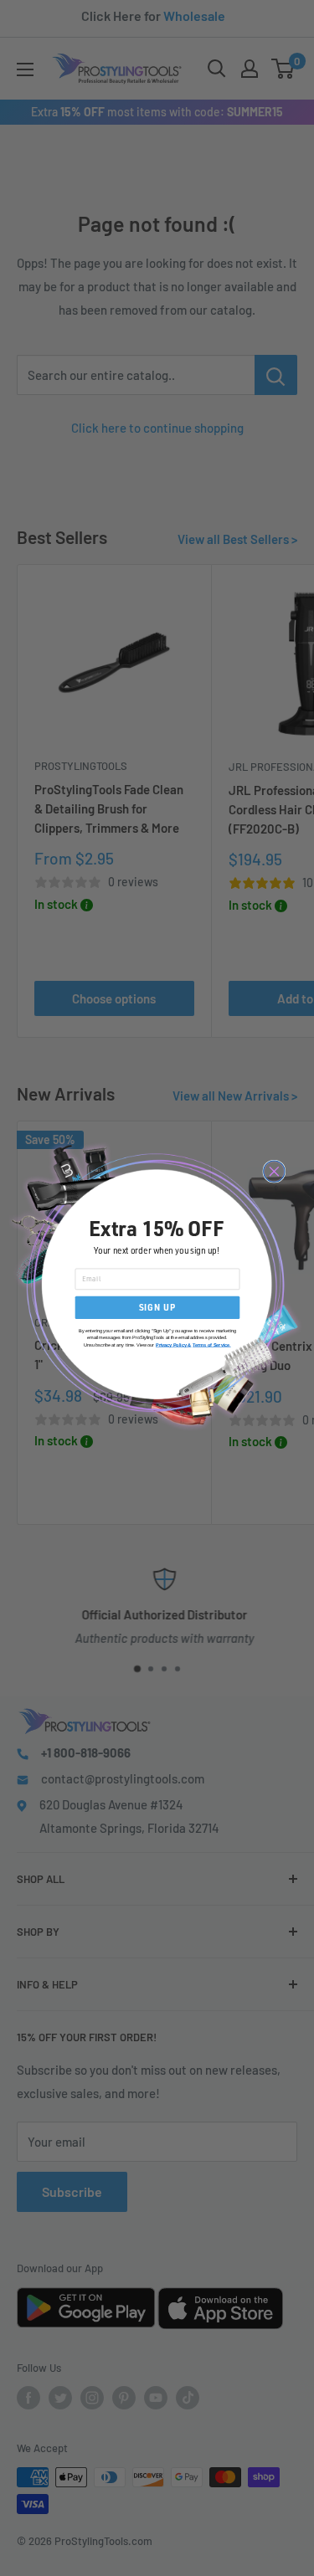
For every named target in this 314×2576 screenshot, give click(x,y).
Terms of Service (211, 1345)
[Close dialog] (273, 1171)
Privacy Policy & (173, 1345)
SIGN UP (157, 1308)
